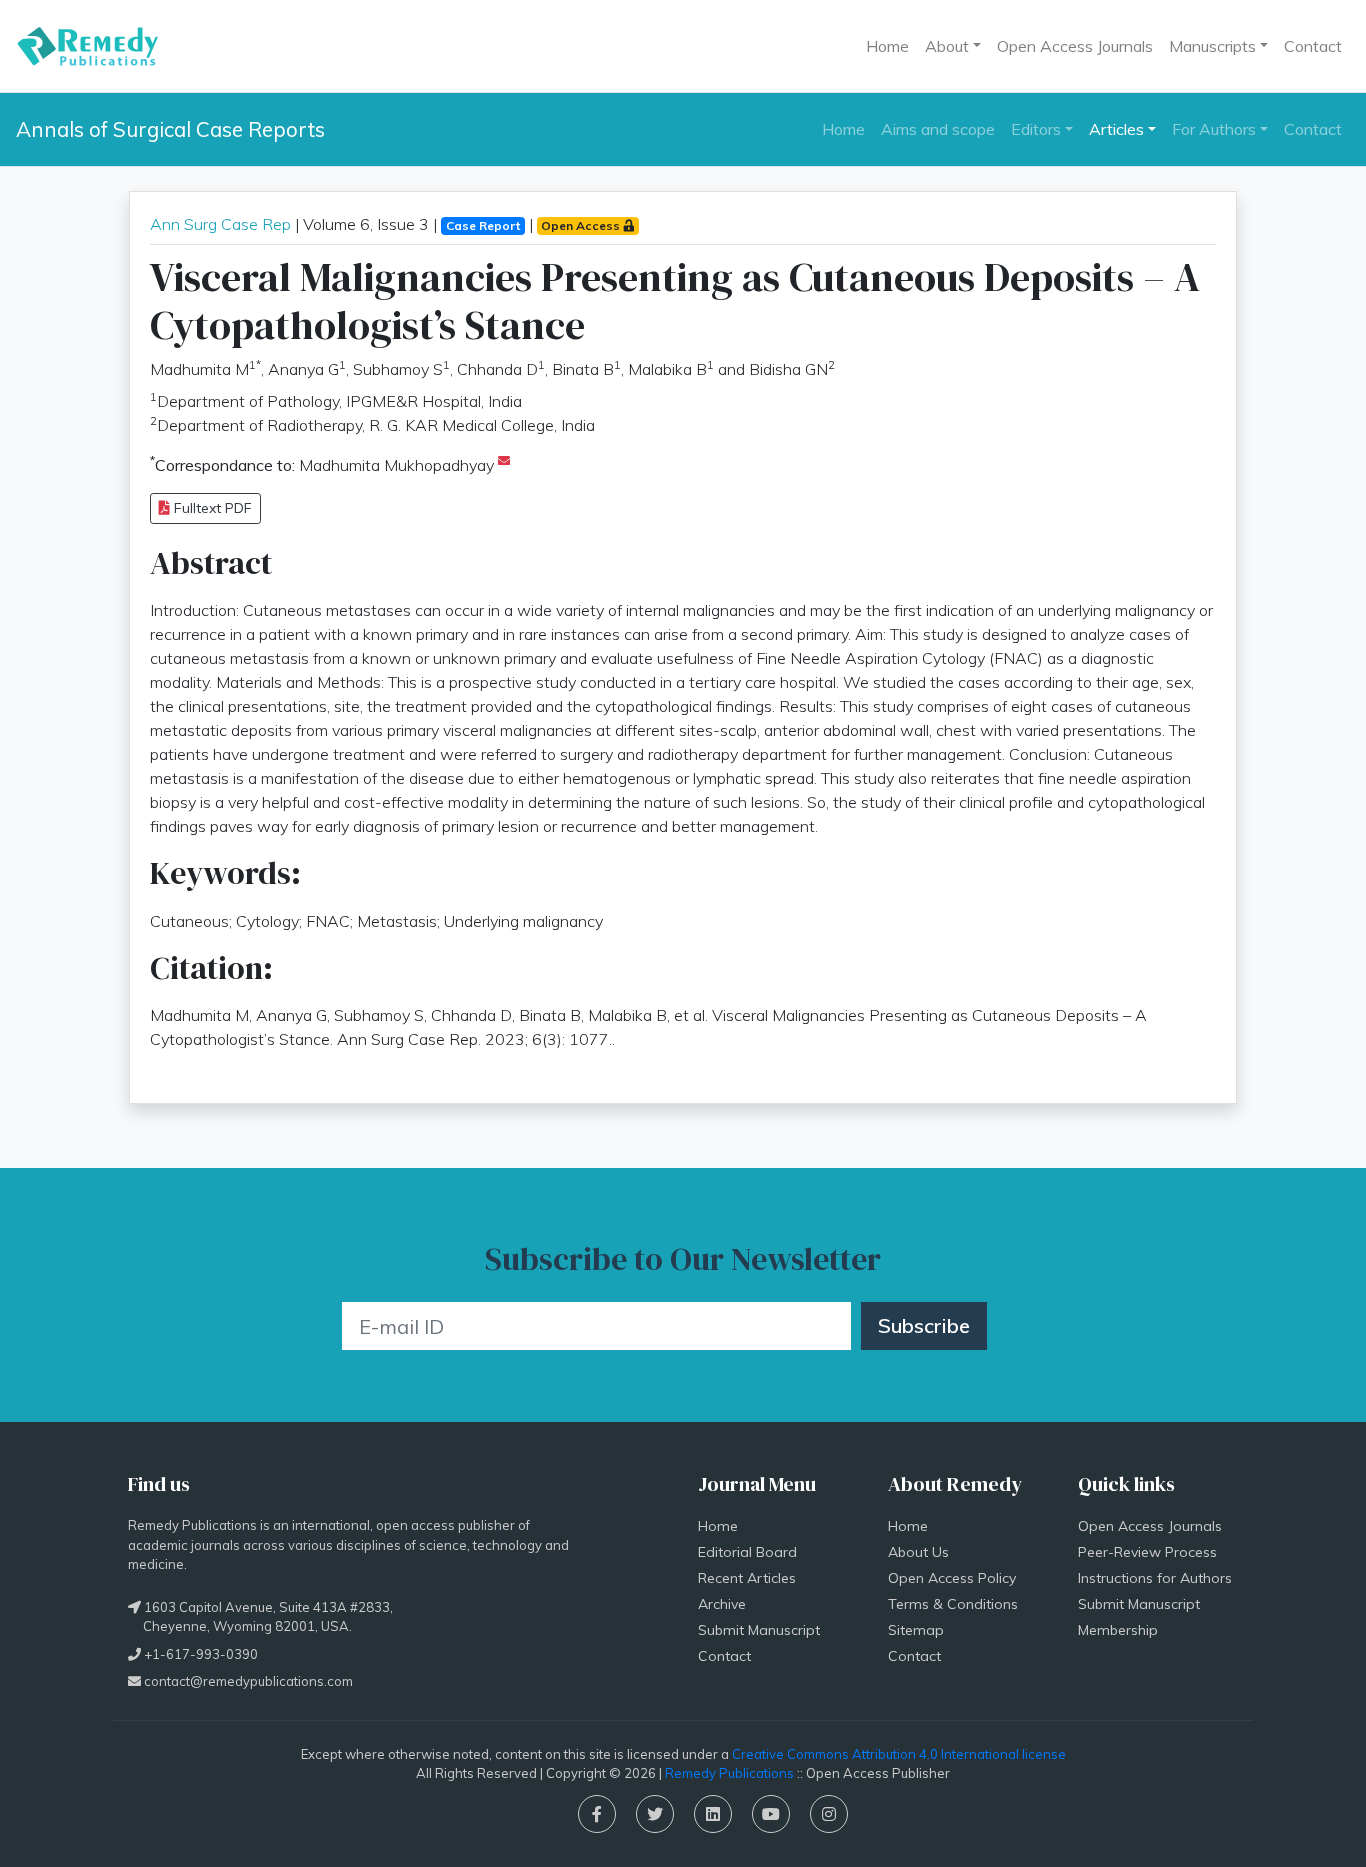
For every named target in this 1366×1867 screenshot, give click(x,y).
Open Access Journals (1075, 46)
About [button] (947, 46)
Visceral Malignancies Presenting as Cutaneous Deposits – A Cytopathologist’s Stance (675, 301)
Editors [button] (1036, 129)
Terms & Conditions (953, 1604)
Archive (722, 1604)
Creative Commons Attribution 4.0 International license (899, 1754)
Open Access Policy (952, 1578)
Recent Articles (747, 1578)
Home (887, 46)
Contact (1313, 46)
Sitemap (916, 1630)
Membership (1118, 1630)
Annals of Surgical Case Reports (170, 129)
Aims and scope (938, 129)
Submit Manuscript (759, 1630)
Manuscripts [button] (1212, 46)
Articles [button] (1116, 129)
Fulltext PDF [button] (211, 508)
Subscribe (924, 1325)
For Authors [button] (1214, 129)
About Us (918, 1552)
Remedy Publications (729, 1773)
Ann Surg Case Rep (220, 224)
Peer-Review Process (1147, 1552)
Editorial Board (747, 1552)
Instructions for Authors (1155, 1578)
